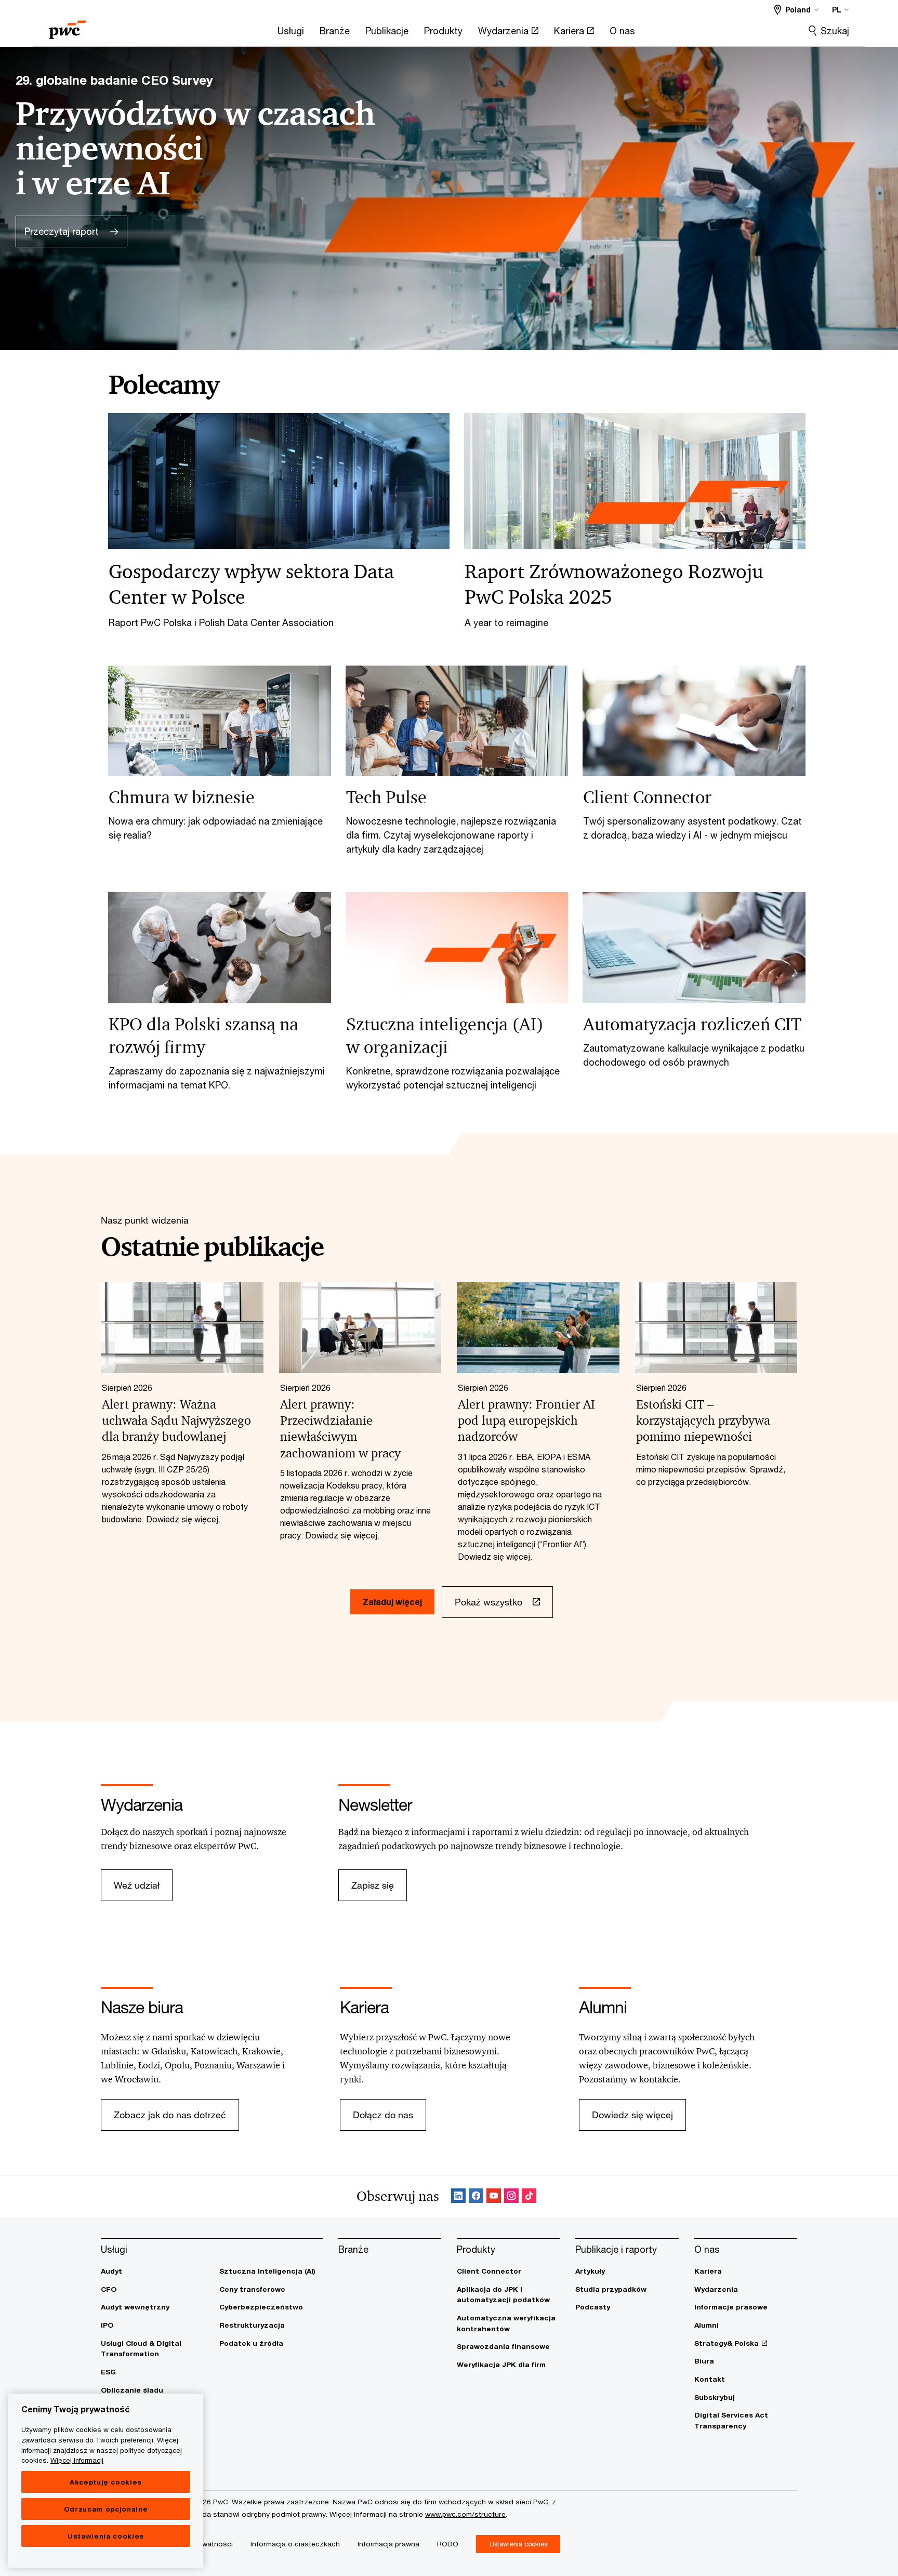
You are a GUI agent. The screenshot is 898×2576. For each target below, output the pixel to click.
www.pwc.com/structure (465, 2514)
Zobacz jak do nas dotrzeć (170, 2115)
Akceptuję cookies (106, 2482)
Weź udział (137, 1885)
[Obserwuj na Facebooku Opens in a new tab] (476, 2196)
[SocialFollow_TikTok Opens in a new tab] (529, 2196)
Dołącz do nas (383, 2115)
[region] (106, 2481)
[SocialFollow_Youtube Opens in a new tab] (494, 2196)
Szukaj (835, 31)
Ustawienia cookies (106, 2536)
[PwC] (68, 26)
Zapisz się (373, 1885)
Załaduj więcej (392, 1602)
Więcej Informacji (77, 2460)
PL (837, 10)
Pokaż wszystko (488, 1602)
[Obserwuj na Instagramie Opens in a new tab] (511, 2196)
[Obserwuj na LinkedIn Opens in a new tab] (458, 2196)
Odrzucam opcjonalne (106, 2509)
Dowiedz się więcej (632, 2115)
